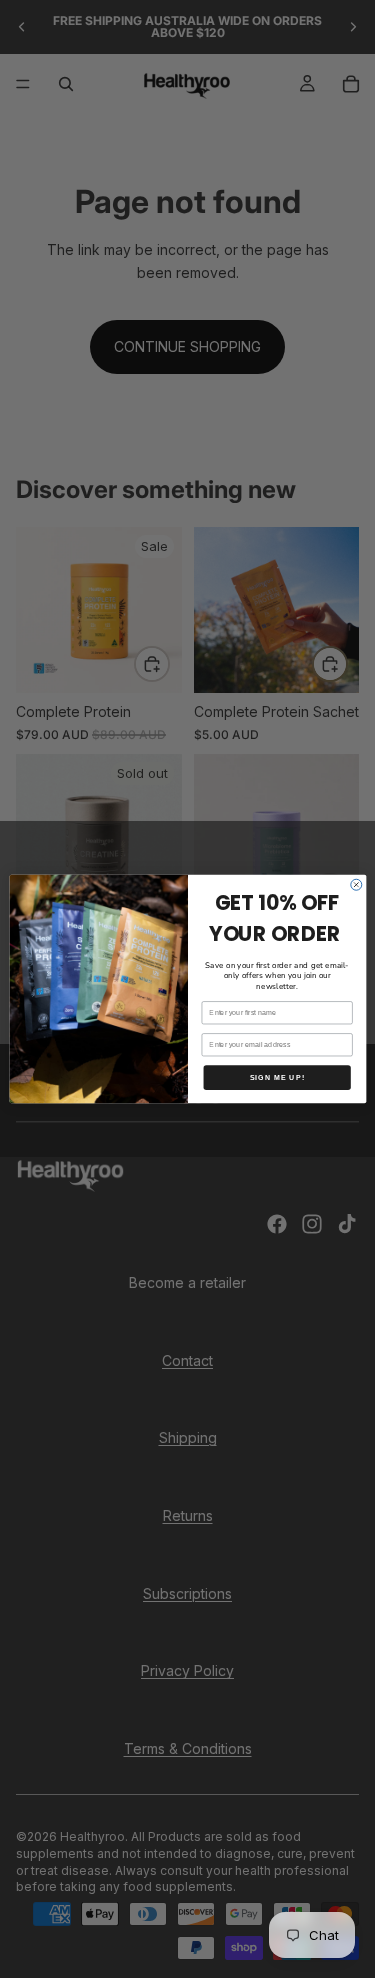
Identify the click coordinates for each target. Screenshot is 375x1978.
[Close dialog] (355, 884)
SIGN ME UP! (276, 1078)
